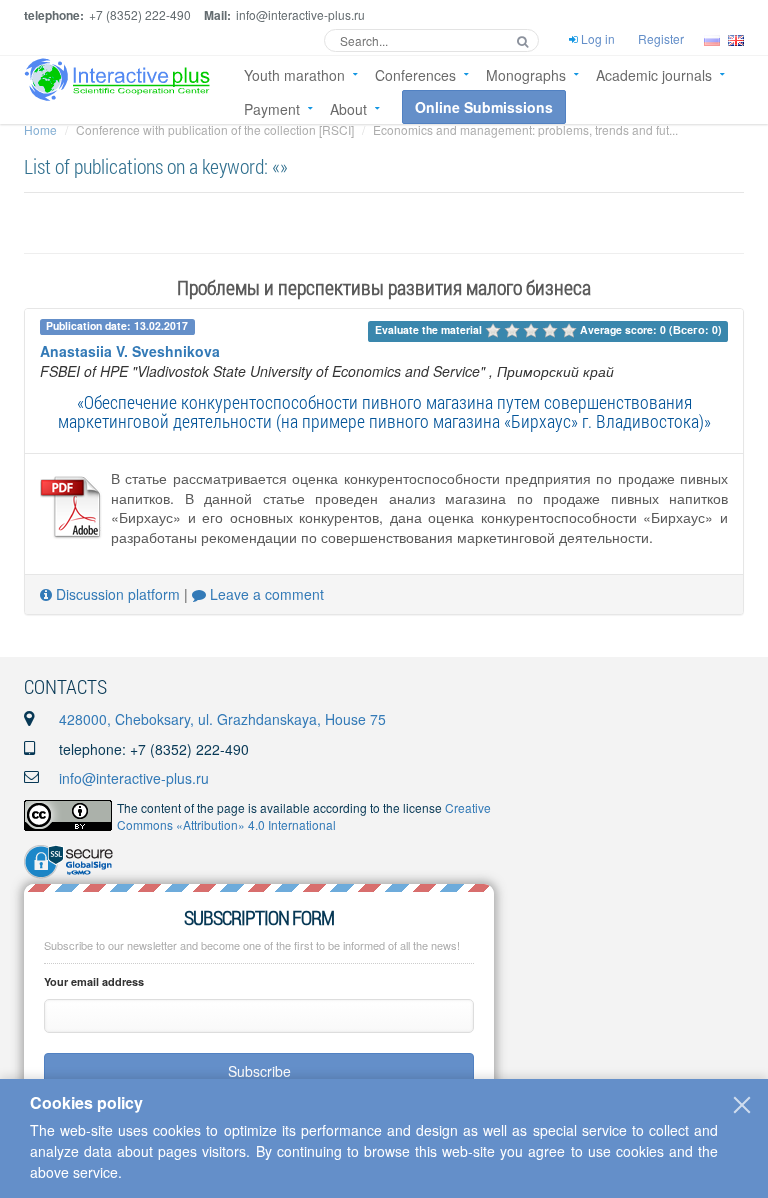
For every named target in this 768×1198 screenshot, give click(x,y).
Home (40, 129)
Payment (272, 109)
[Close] (742, 1105)
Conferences (415, 75)
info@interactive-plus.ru (134, 778)
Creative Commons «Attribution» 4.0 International (304, 816)
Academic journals (654, 75)
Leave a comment (265, 594)
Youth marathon (294, 75)
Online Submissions (484, 107)
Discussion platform (116, 594)
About (348, 109)
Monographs (526, 75)
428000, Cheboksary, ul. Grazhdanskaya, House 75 (222, 719)
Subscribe (259, 1071)
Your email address (94, 981)
